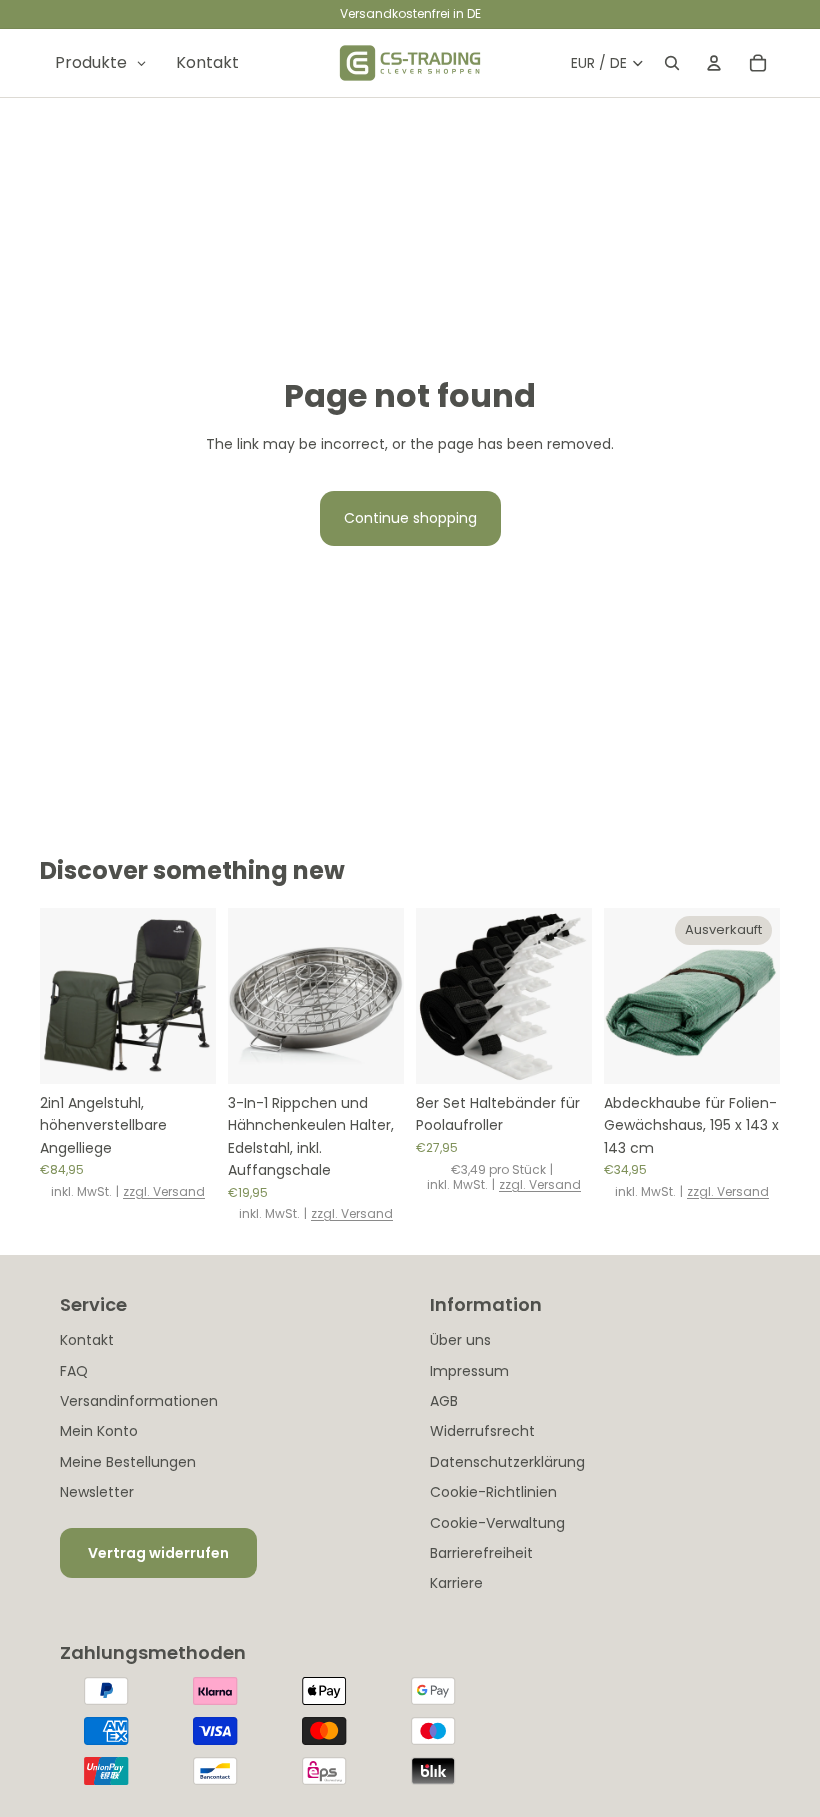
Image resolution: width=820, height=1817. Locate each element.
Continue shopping (410, 518)
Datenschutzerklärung (507, 1462)
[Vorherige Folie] (55, 996)
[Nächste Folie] (200, 996)
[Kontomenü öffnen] (714, 63)
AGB (444, 1401)
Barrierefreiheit (481, 1553)
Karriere (456, 1583)
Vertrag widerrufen (158, 1553)
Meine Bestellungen (128, 1462)
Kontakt (87, 1340)
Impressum (469, 1371)
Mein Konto (99, 1431)
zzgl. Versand (164, 1191)
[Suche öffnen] (672, 63)
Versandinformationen (139, 1401)
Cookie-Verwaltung (497, 1523)
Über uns (460, 1340)
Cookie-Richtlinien (493, 1492)
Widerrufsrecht (482, 1431)
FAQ (74, 1371)
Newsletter (97, 1492)
